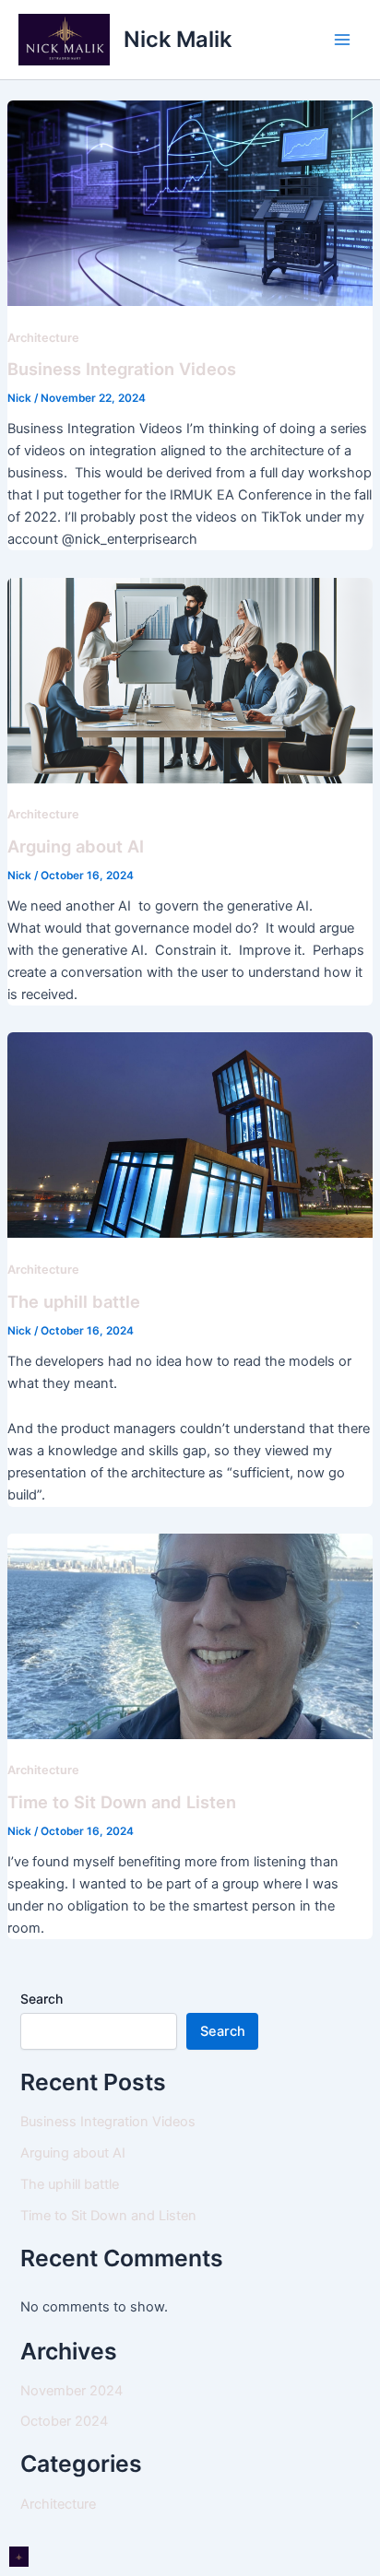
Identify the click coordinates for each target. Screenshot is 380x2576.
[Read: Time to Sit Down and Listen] (190, 1635)
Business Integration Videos (122, 369)
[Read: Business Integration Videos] (190, 202)
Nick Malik (178, 39)
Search (42, 1999)
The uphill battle (74, 1301)
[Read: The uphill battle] (190, 1135)
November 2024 (71, 2391)
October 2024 (64, 2421)
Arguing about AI (76, 846)
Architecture (43, 338)
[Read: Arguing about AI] (190, 679)
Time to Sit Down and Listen (122, 1802)
